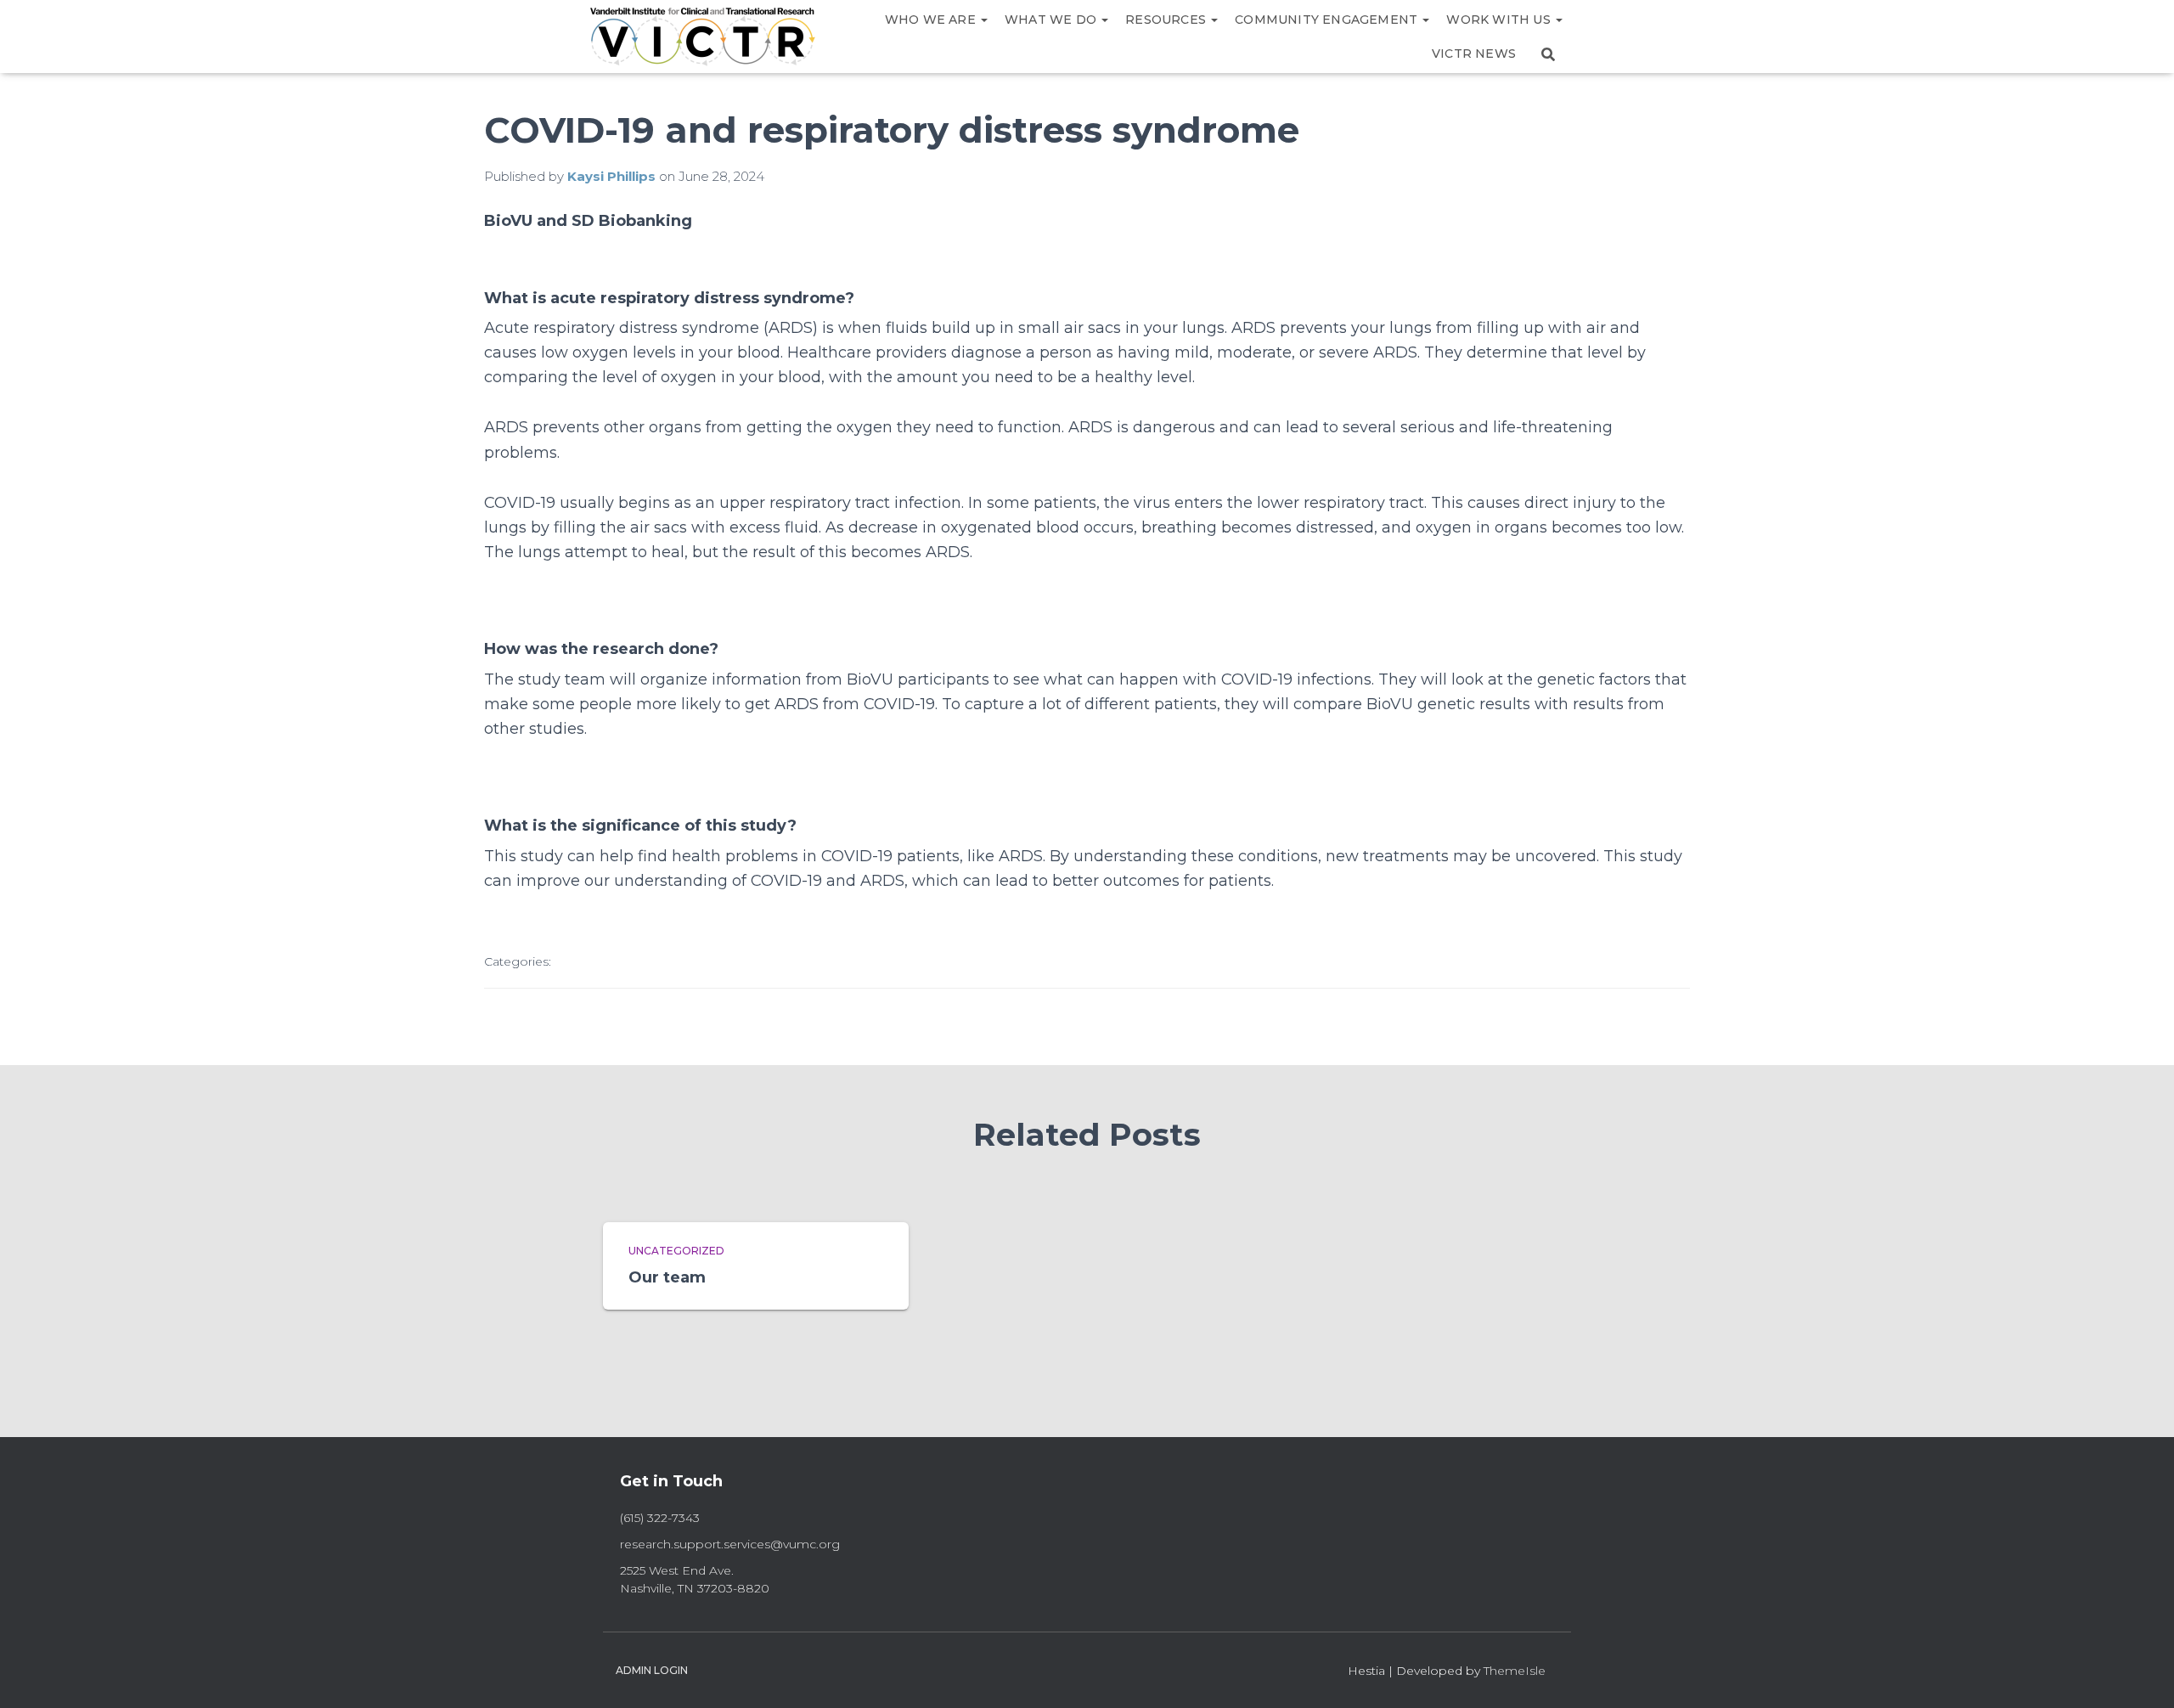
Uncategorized (676, 1251)
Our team (667, 1277)
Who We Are (932, 20)
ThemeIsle (1515, 1671)
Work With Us (1500, 20)
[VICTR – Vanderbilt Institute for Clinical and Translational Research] (703, 37)
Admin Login (652, 1670)
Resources (1167, 20)
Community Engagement (1328, 20)
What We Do (1052, 20)
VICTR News (1474, 54)
